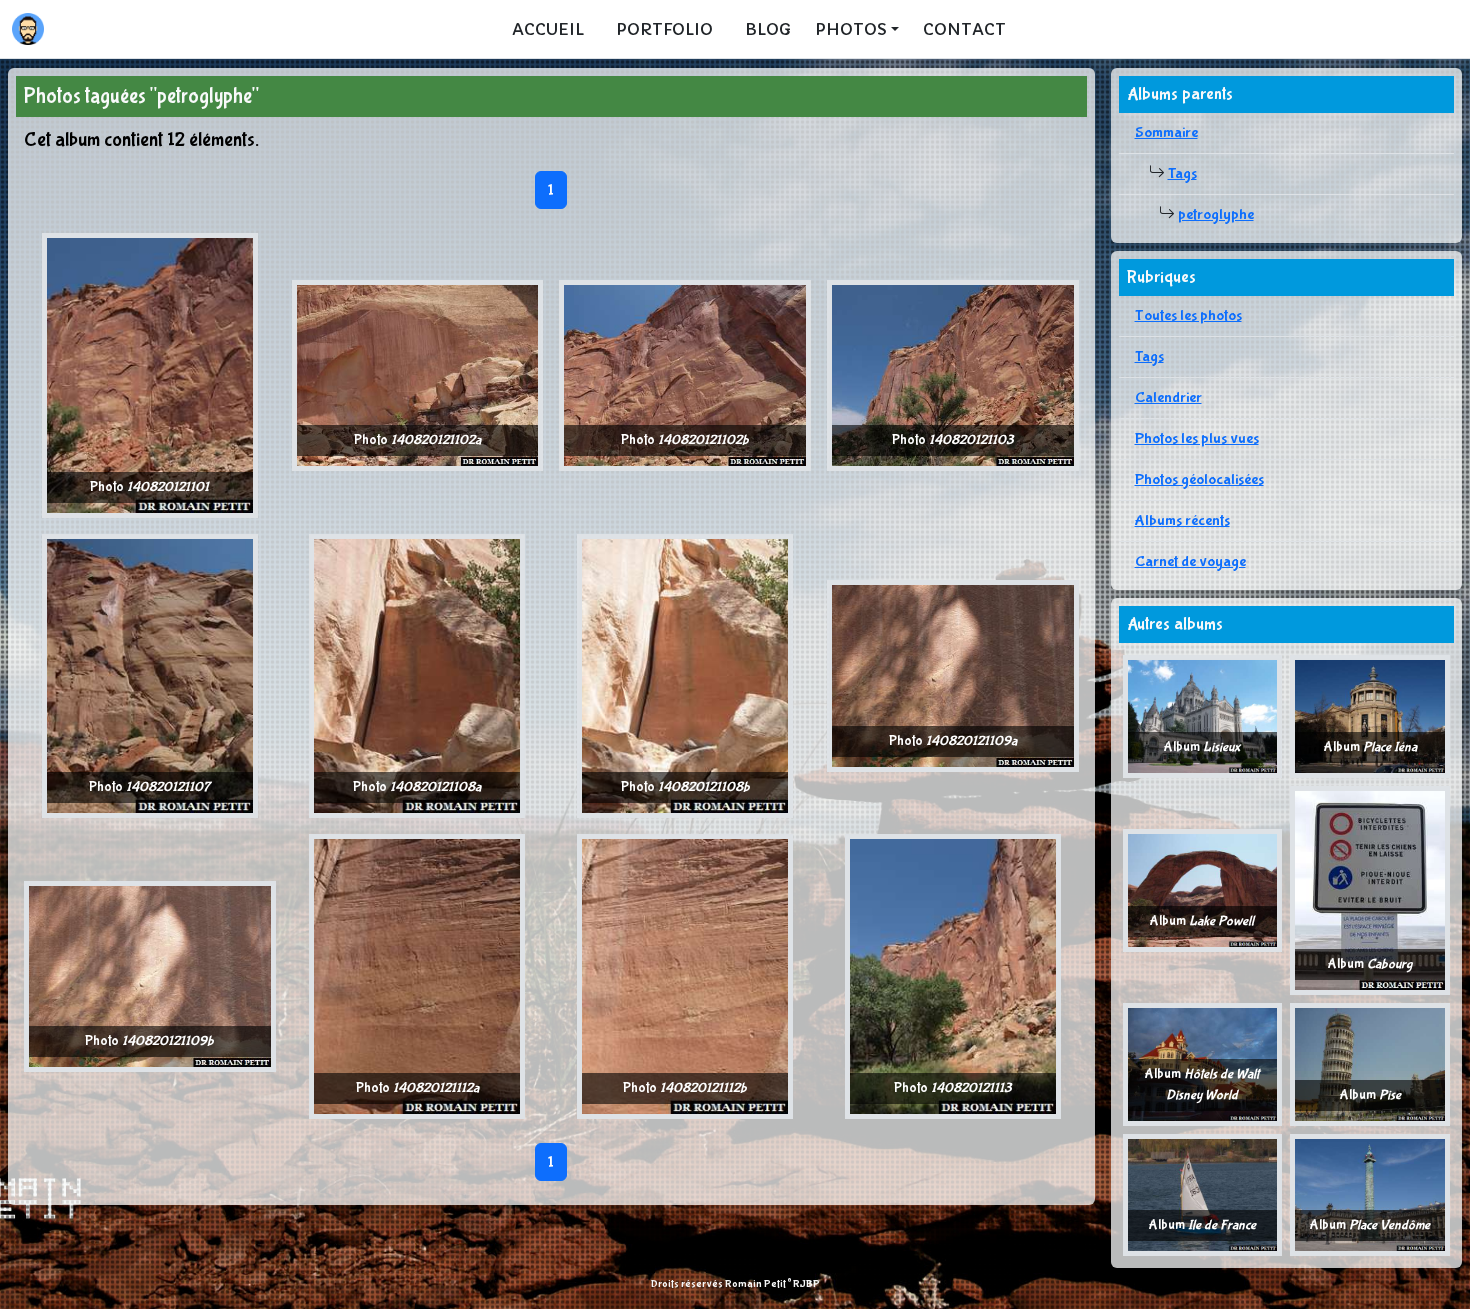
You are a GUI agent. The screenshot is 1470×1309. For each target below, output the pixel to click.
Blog (768, 29)
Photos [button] (851, 29)
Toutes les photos (1188, 315)
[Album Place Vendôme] (1370, 1193)
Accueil (548, 29)
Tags (1182, 173)
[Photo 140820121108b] (685, 674)
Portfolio (664, 29)
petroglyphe (1216, 214)
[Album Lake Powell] (1203, 889)
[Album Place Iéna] (1370, 715)
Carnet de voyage (1190, 561)
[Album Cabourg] (1370, 889)
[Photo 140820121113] (953, 975)
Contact (964, 29)
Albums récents (1182, 520)
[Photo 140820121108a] (417, 674)
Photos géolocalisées (1199, 479)
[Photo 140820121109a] (953, 674)
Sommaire (1166, 132)
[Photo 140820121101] (150, 374)
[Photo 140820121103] (953, 374)
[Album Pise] (1370, 1063)
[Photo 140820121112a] (417, 975)
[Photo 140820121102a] (418, 374)
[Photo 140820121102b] (685, 374)
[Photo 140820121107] (150, 674)
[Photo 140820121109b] (150, 975)
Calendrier (1168, 397)
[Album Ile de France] (1203, 1193)
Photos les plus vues (1197, 438)
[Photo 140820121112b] (685, 975)
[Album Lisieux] (1203, 715)
